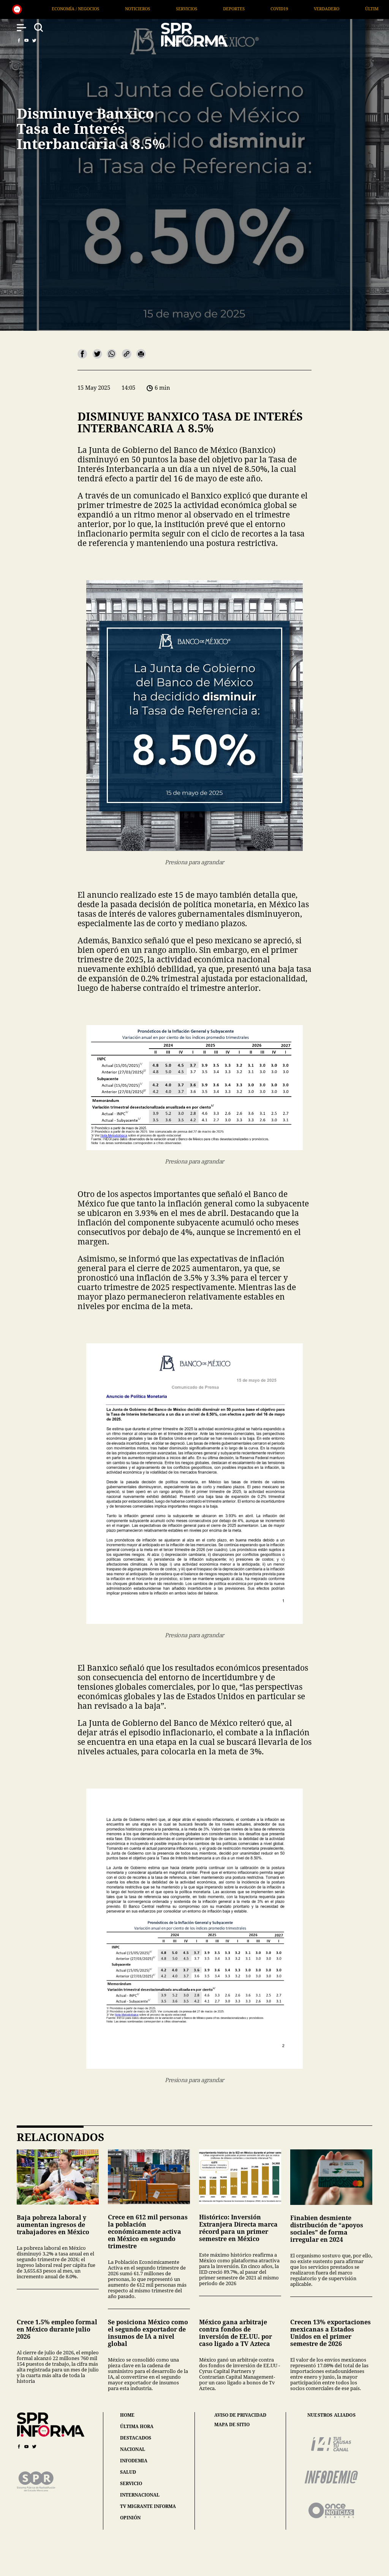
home (127, 2415)
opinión (130, 2518)
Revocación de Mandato (336, 9)
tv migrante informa (148, 2506)
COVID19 (121, 9)
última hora (137, 2426)
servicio (131, 2483)
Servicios (28, 9)
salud (128, 2472)
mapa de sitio (232, 2425)
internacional (140, 2495)
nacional (133, 2449)
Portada (272, 9)
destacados (136, 2438)
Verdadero (168, 9)
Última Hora (221, 9)
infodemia (134, 2461)
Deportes (75, 9)
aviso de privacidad (240, 2415)
